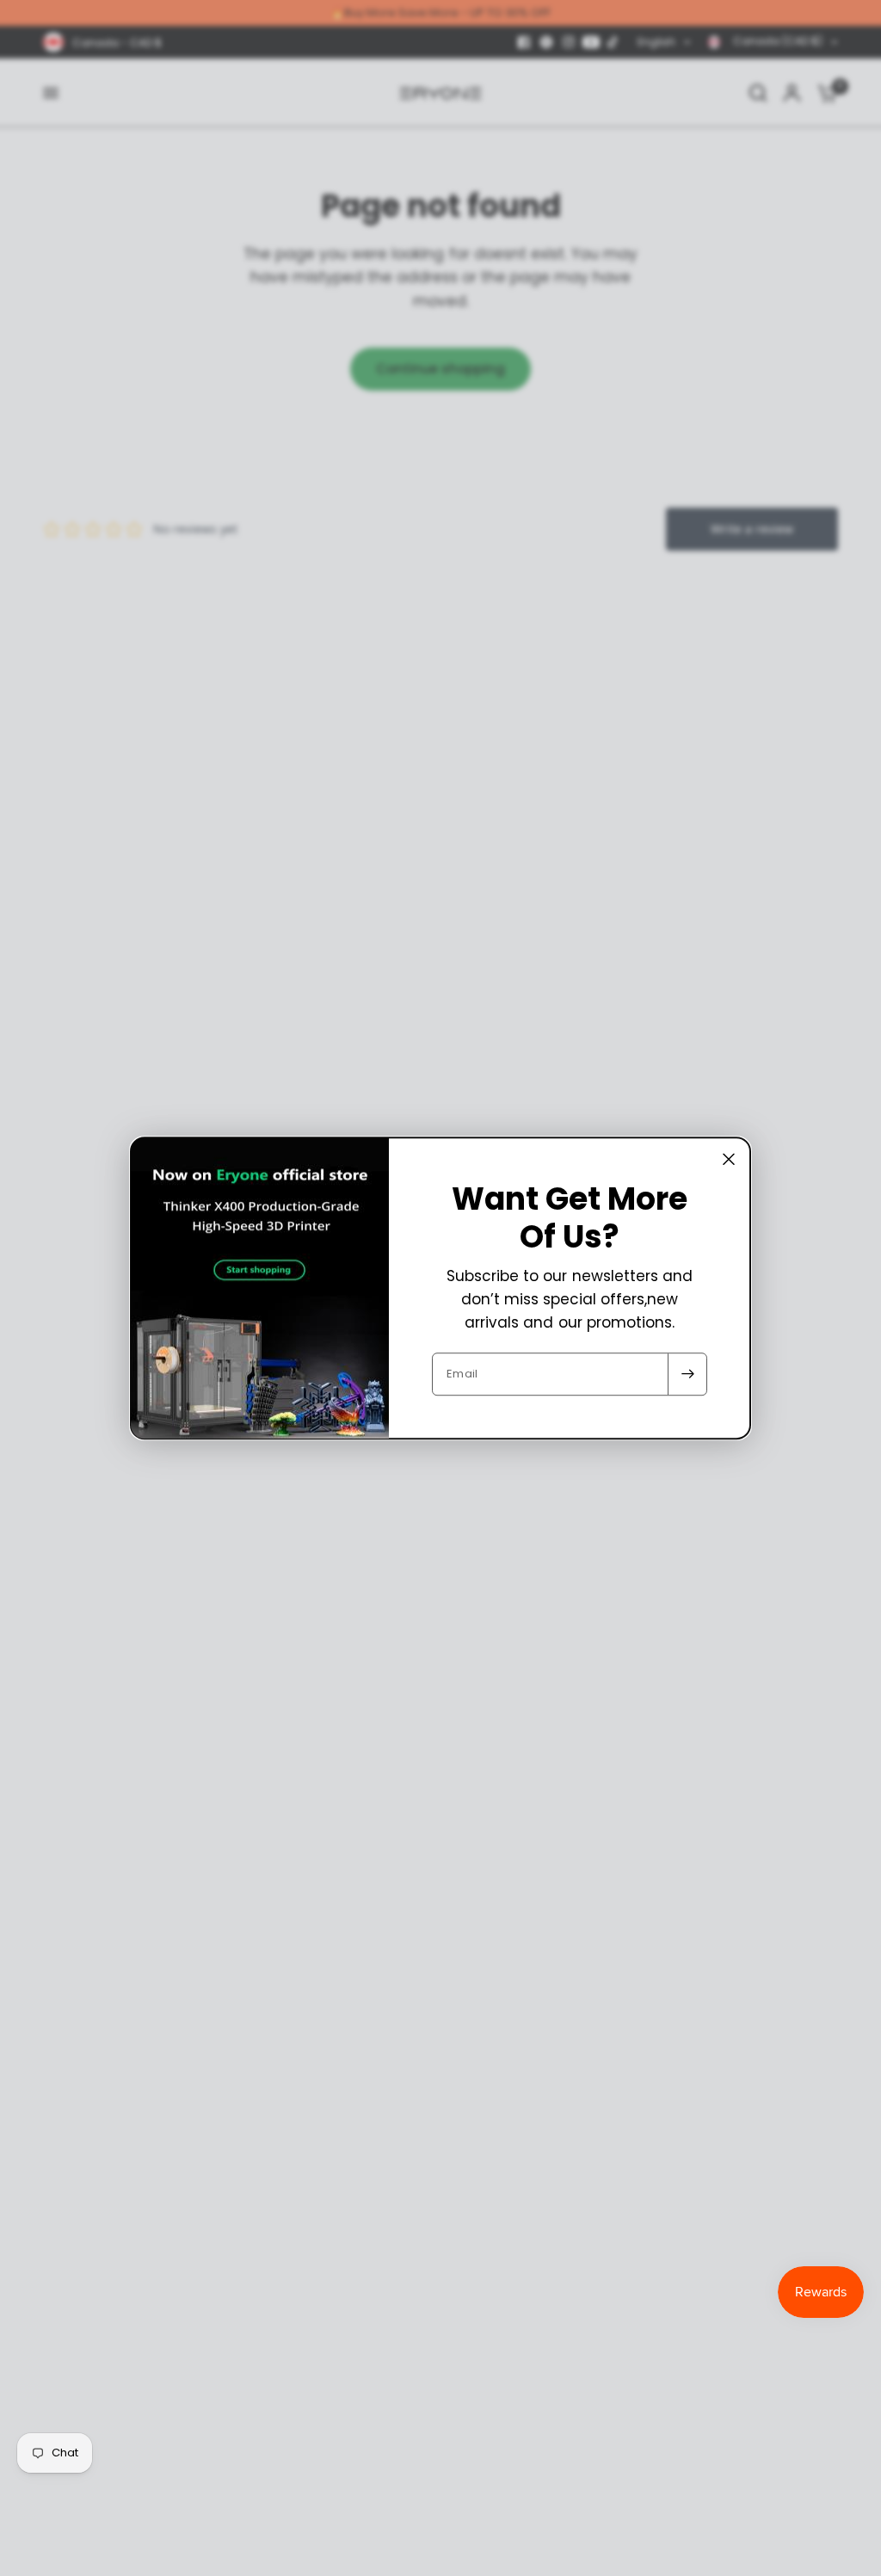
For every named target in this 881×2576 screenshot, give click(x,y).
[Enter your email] (687, 1374)
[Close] (729, 1159)
